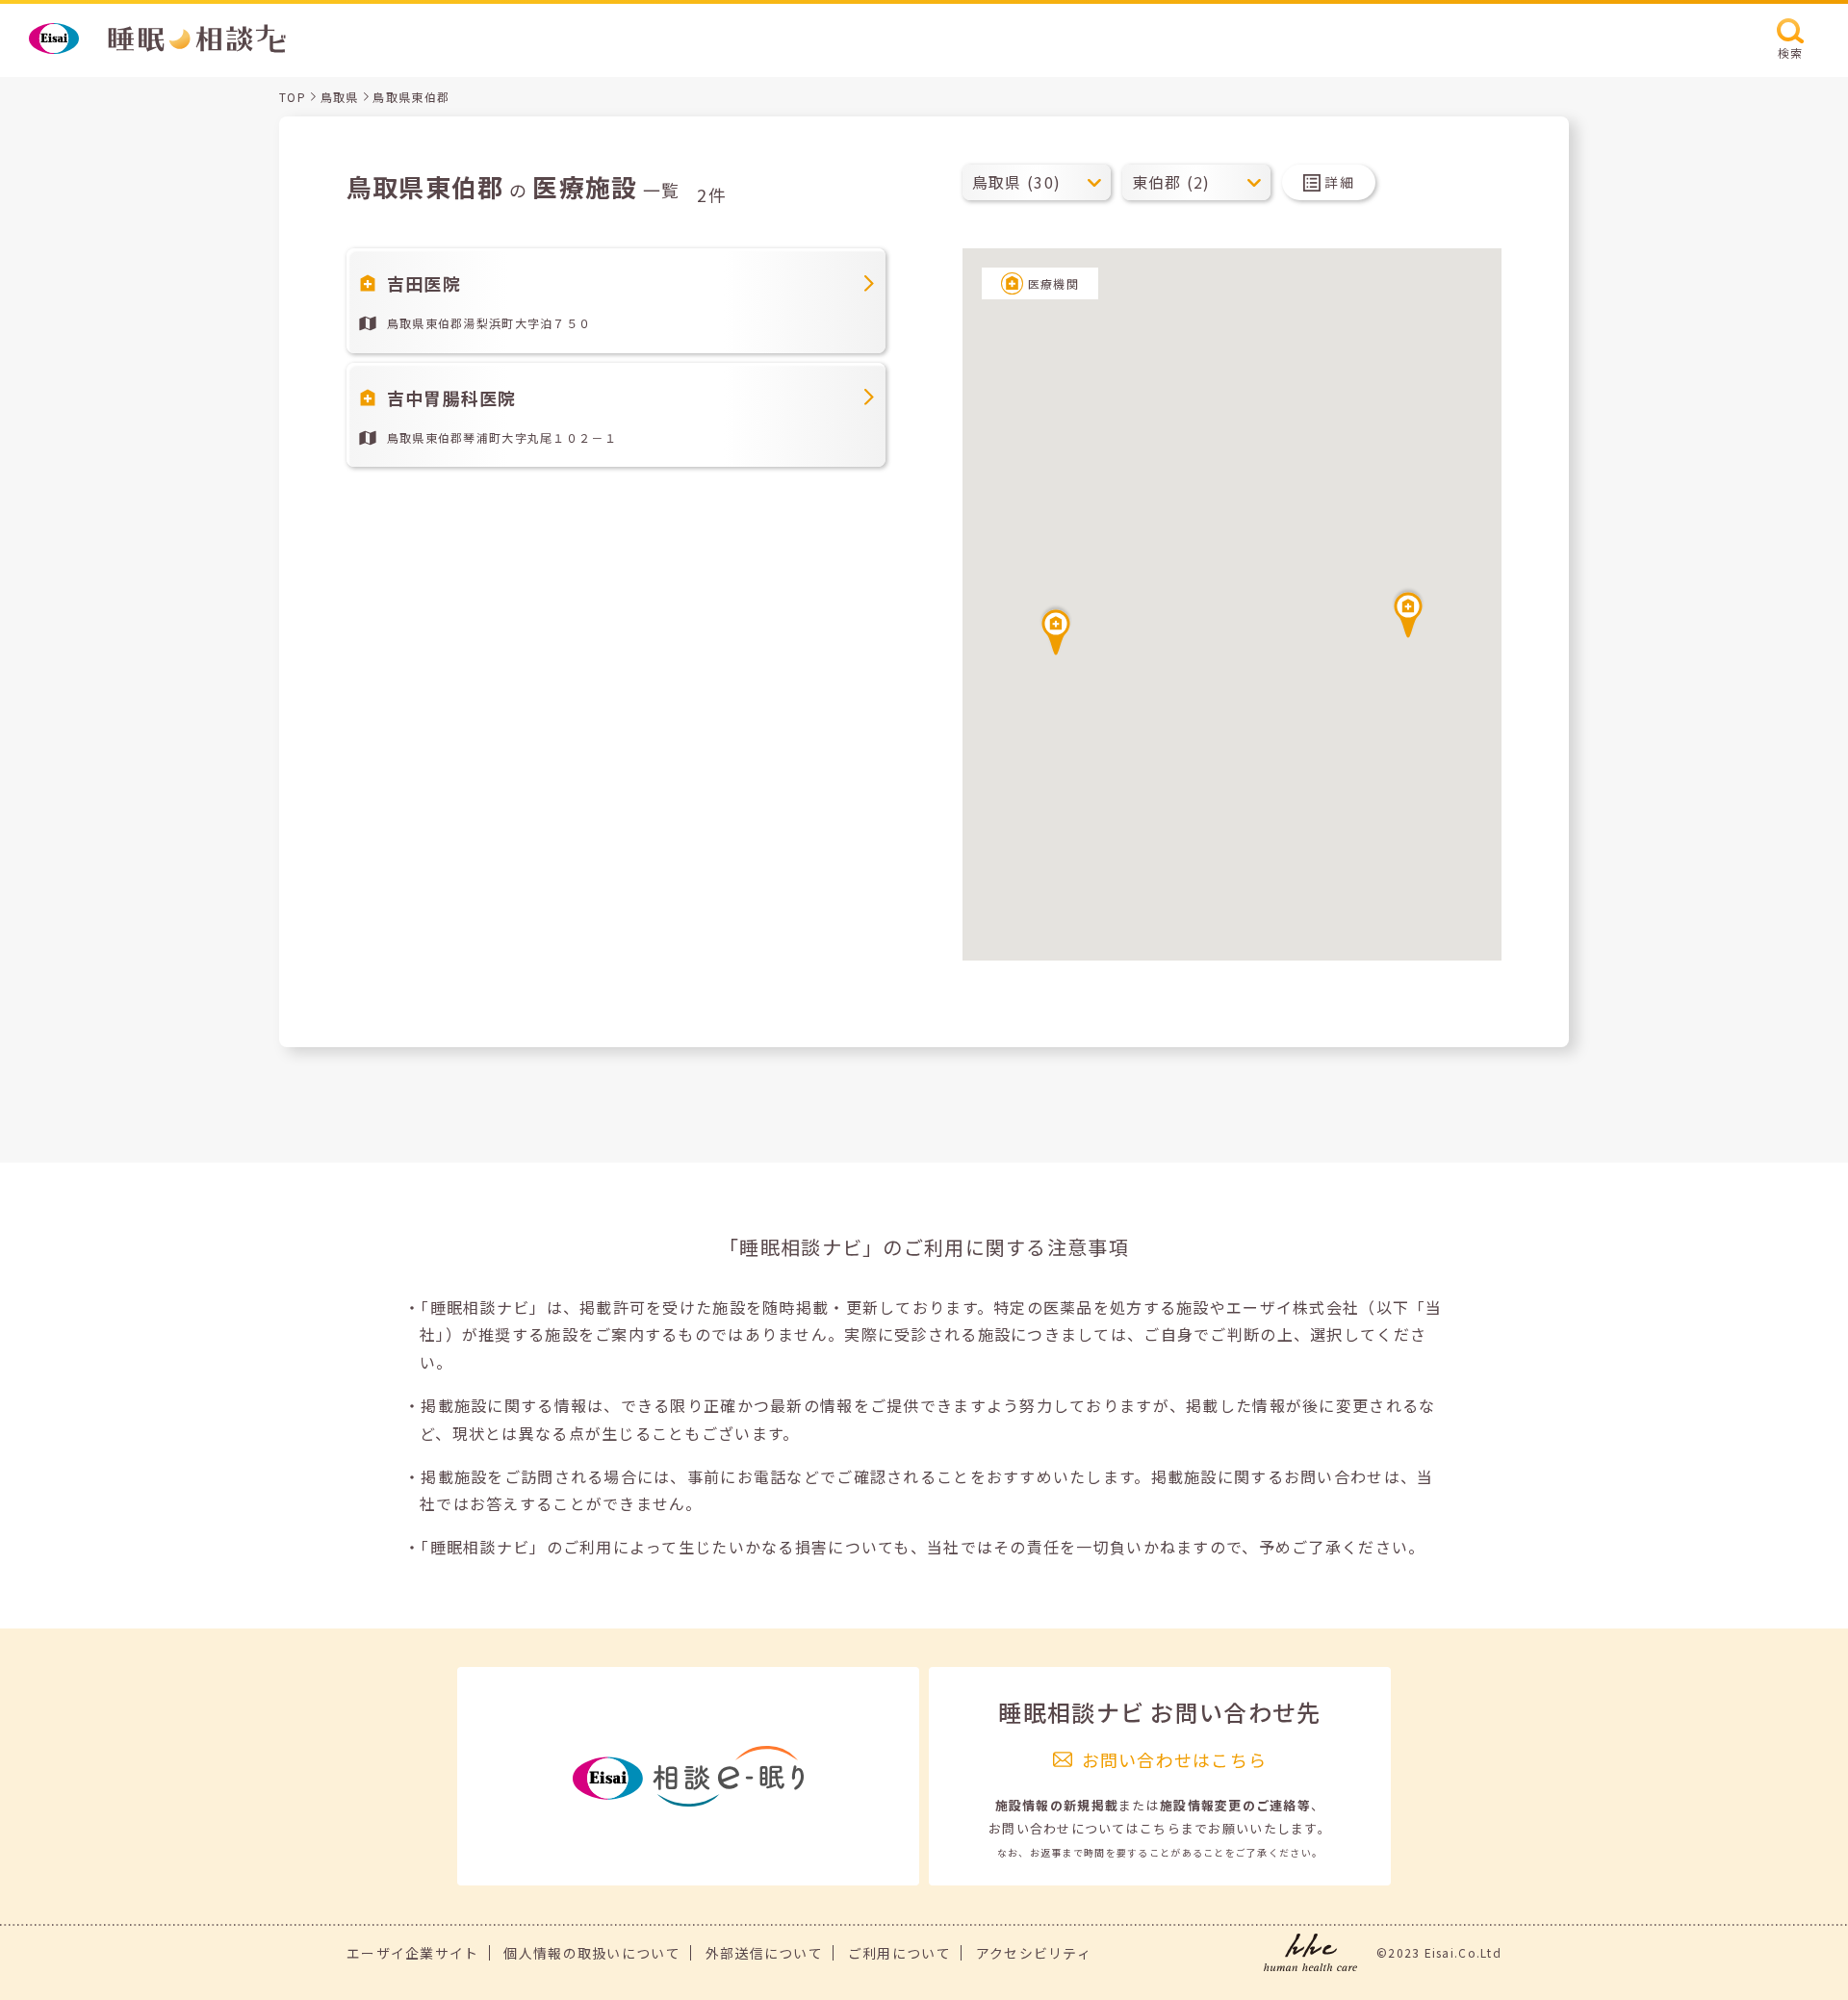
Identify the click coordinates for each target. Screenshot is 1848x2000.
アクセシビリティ (1034, 1953)
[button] (1408, 612)
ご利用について (899, 1953)
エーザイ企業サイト (413, 1953)
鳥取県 (340, 97)
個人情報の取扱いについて (591, 1953)
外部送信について (764, 1953)
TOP (293, 97)
